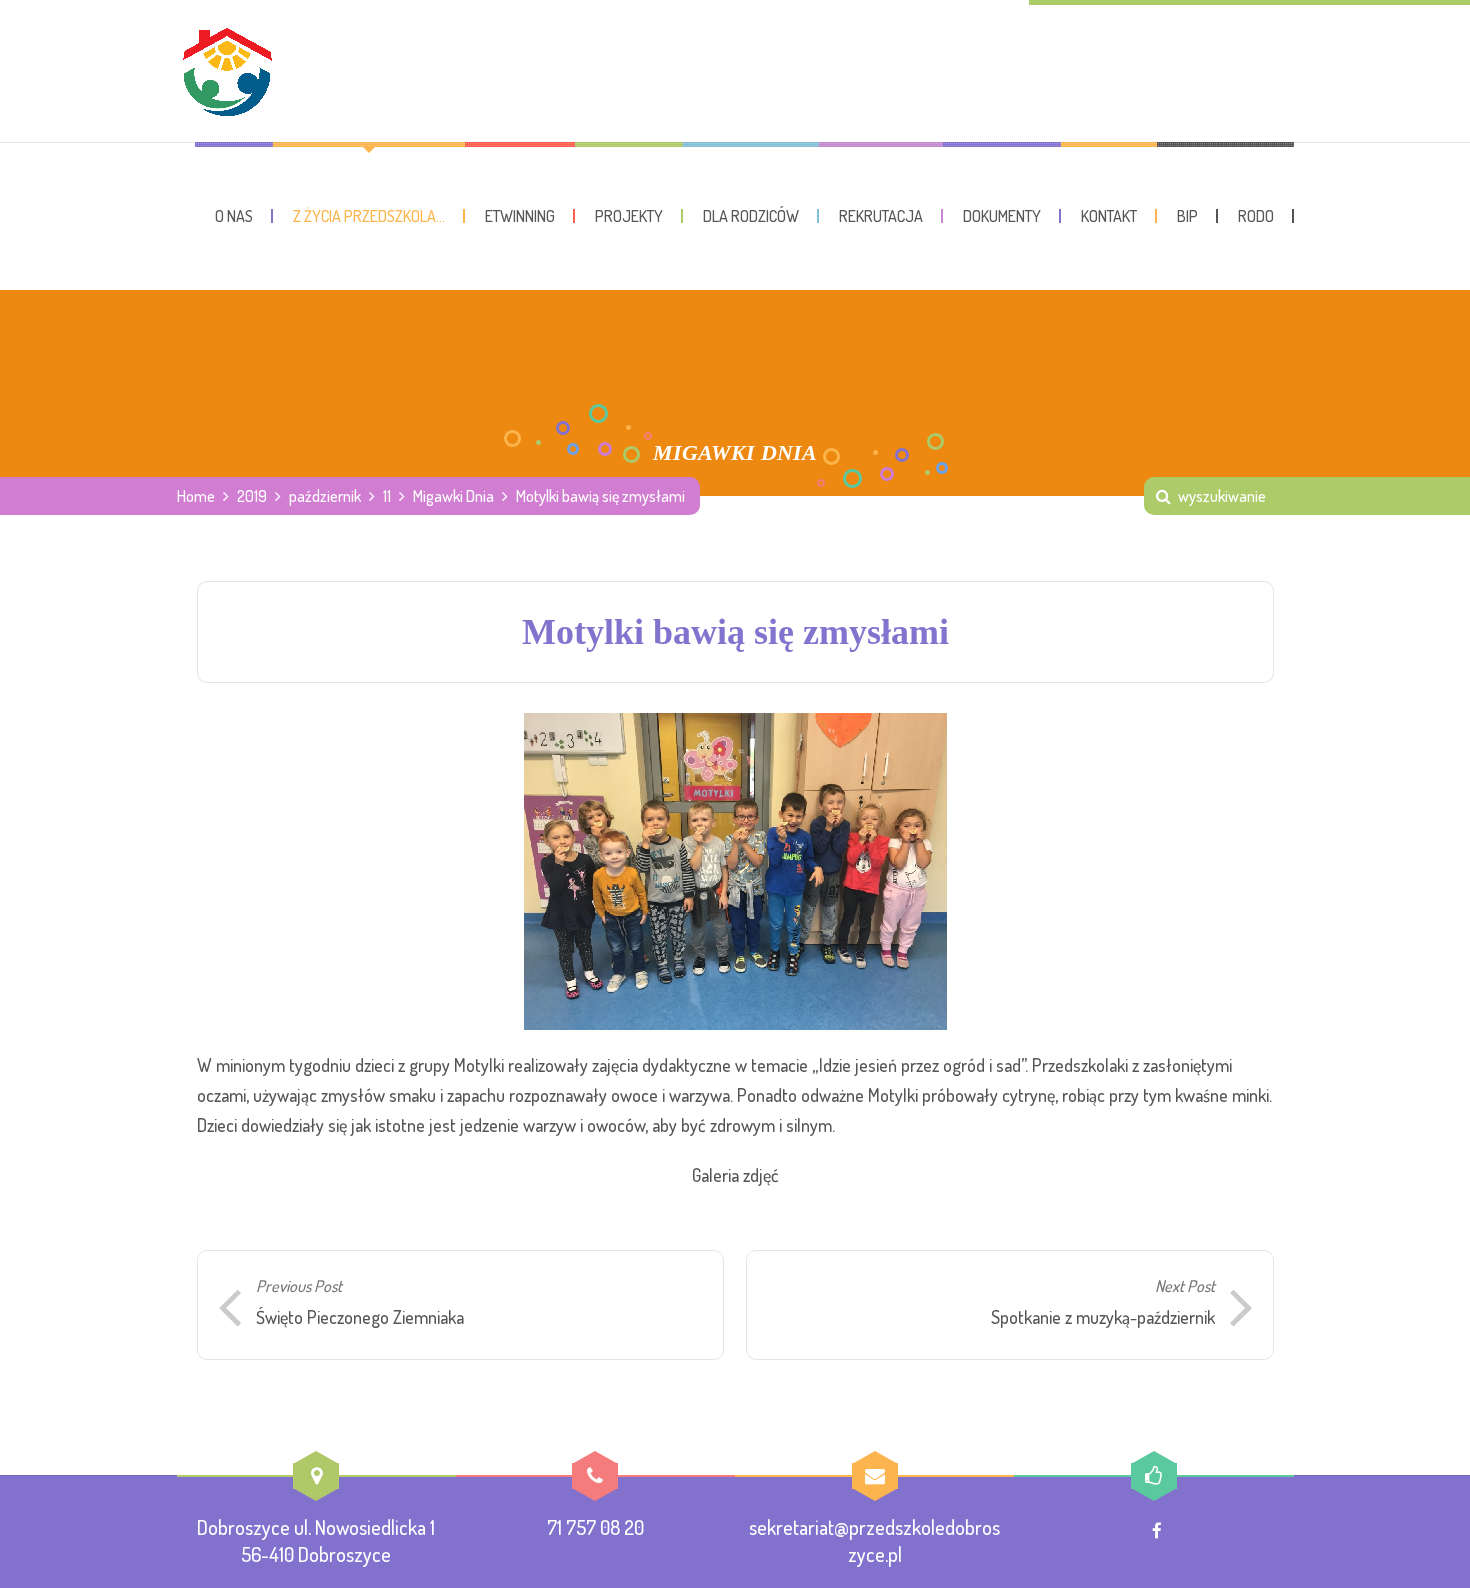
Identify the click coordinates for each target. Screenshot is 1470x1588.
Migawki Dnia (453, 496)
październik (325, 496)
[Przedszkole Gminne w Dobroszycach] (227, 71)
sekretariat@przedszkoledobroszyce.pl (874, 1540)
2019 (252, 496)
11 (387, 496)
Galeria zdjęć (735, 1175)
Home (196, 496)
